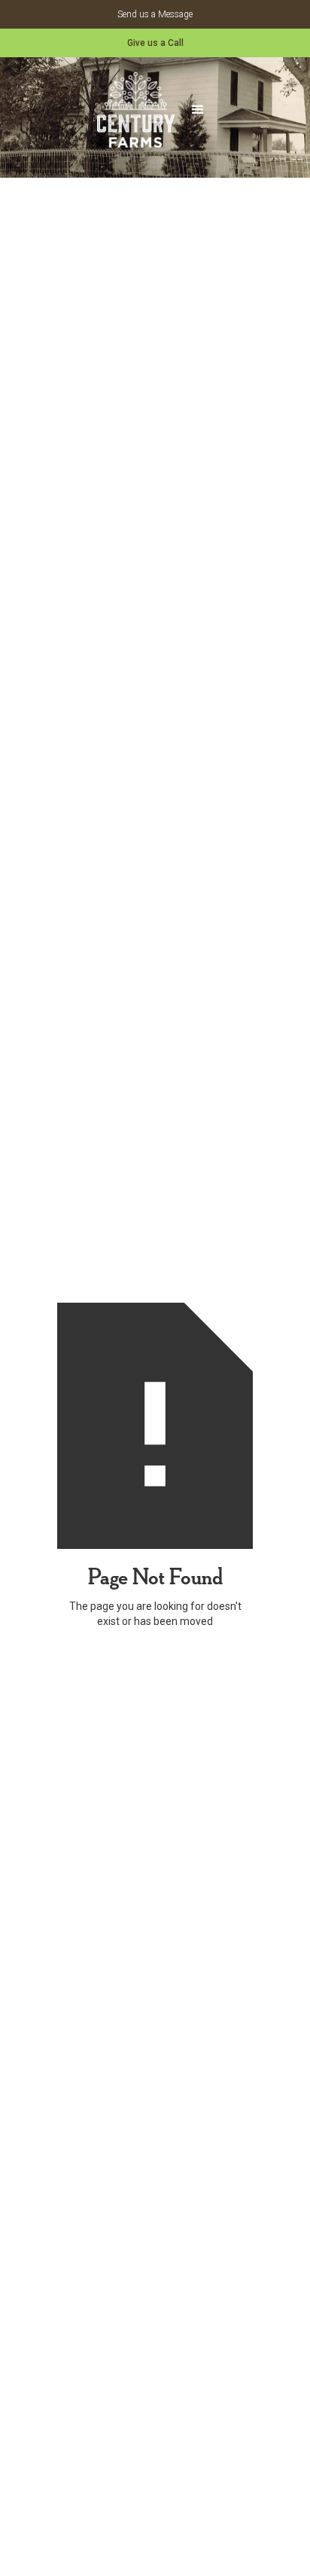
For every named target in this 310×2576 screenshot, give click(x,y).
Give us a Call (155, 43)
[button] (198, 110)
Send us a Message (155, 14)
